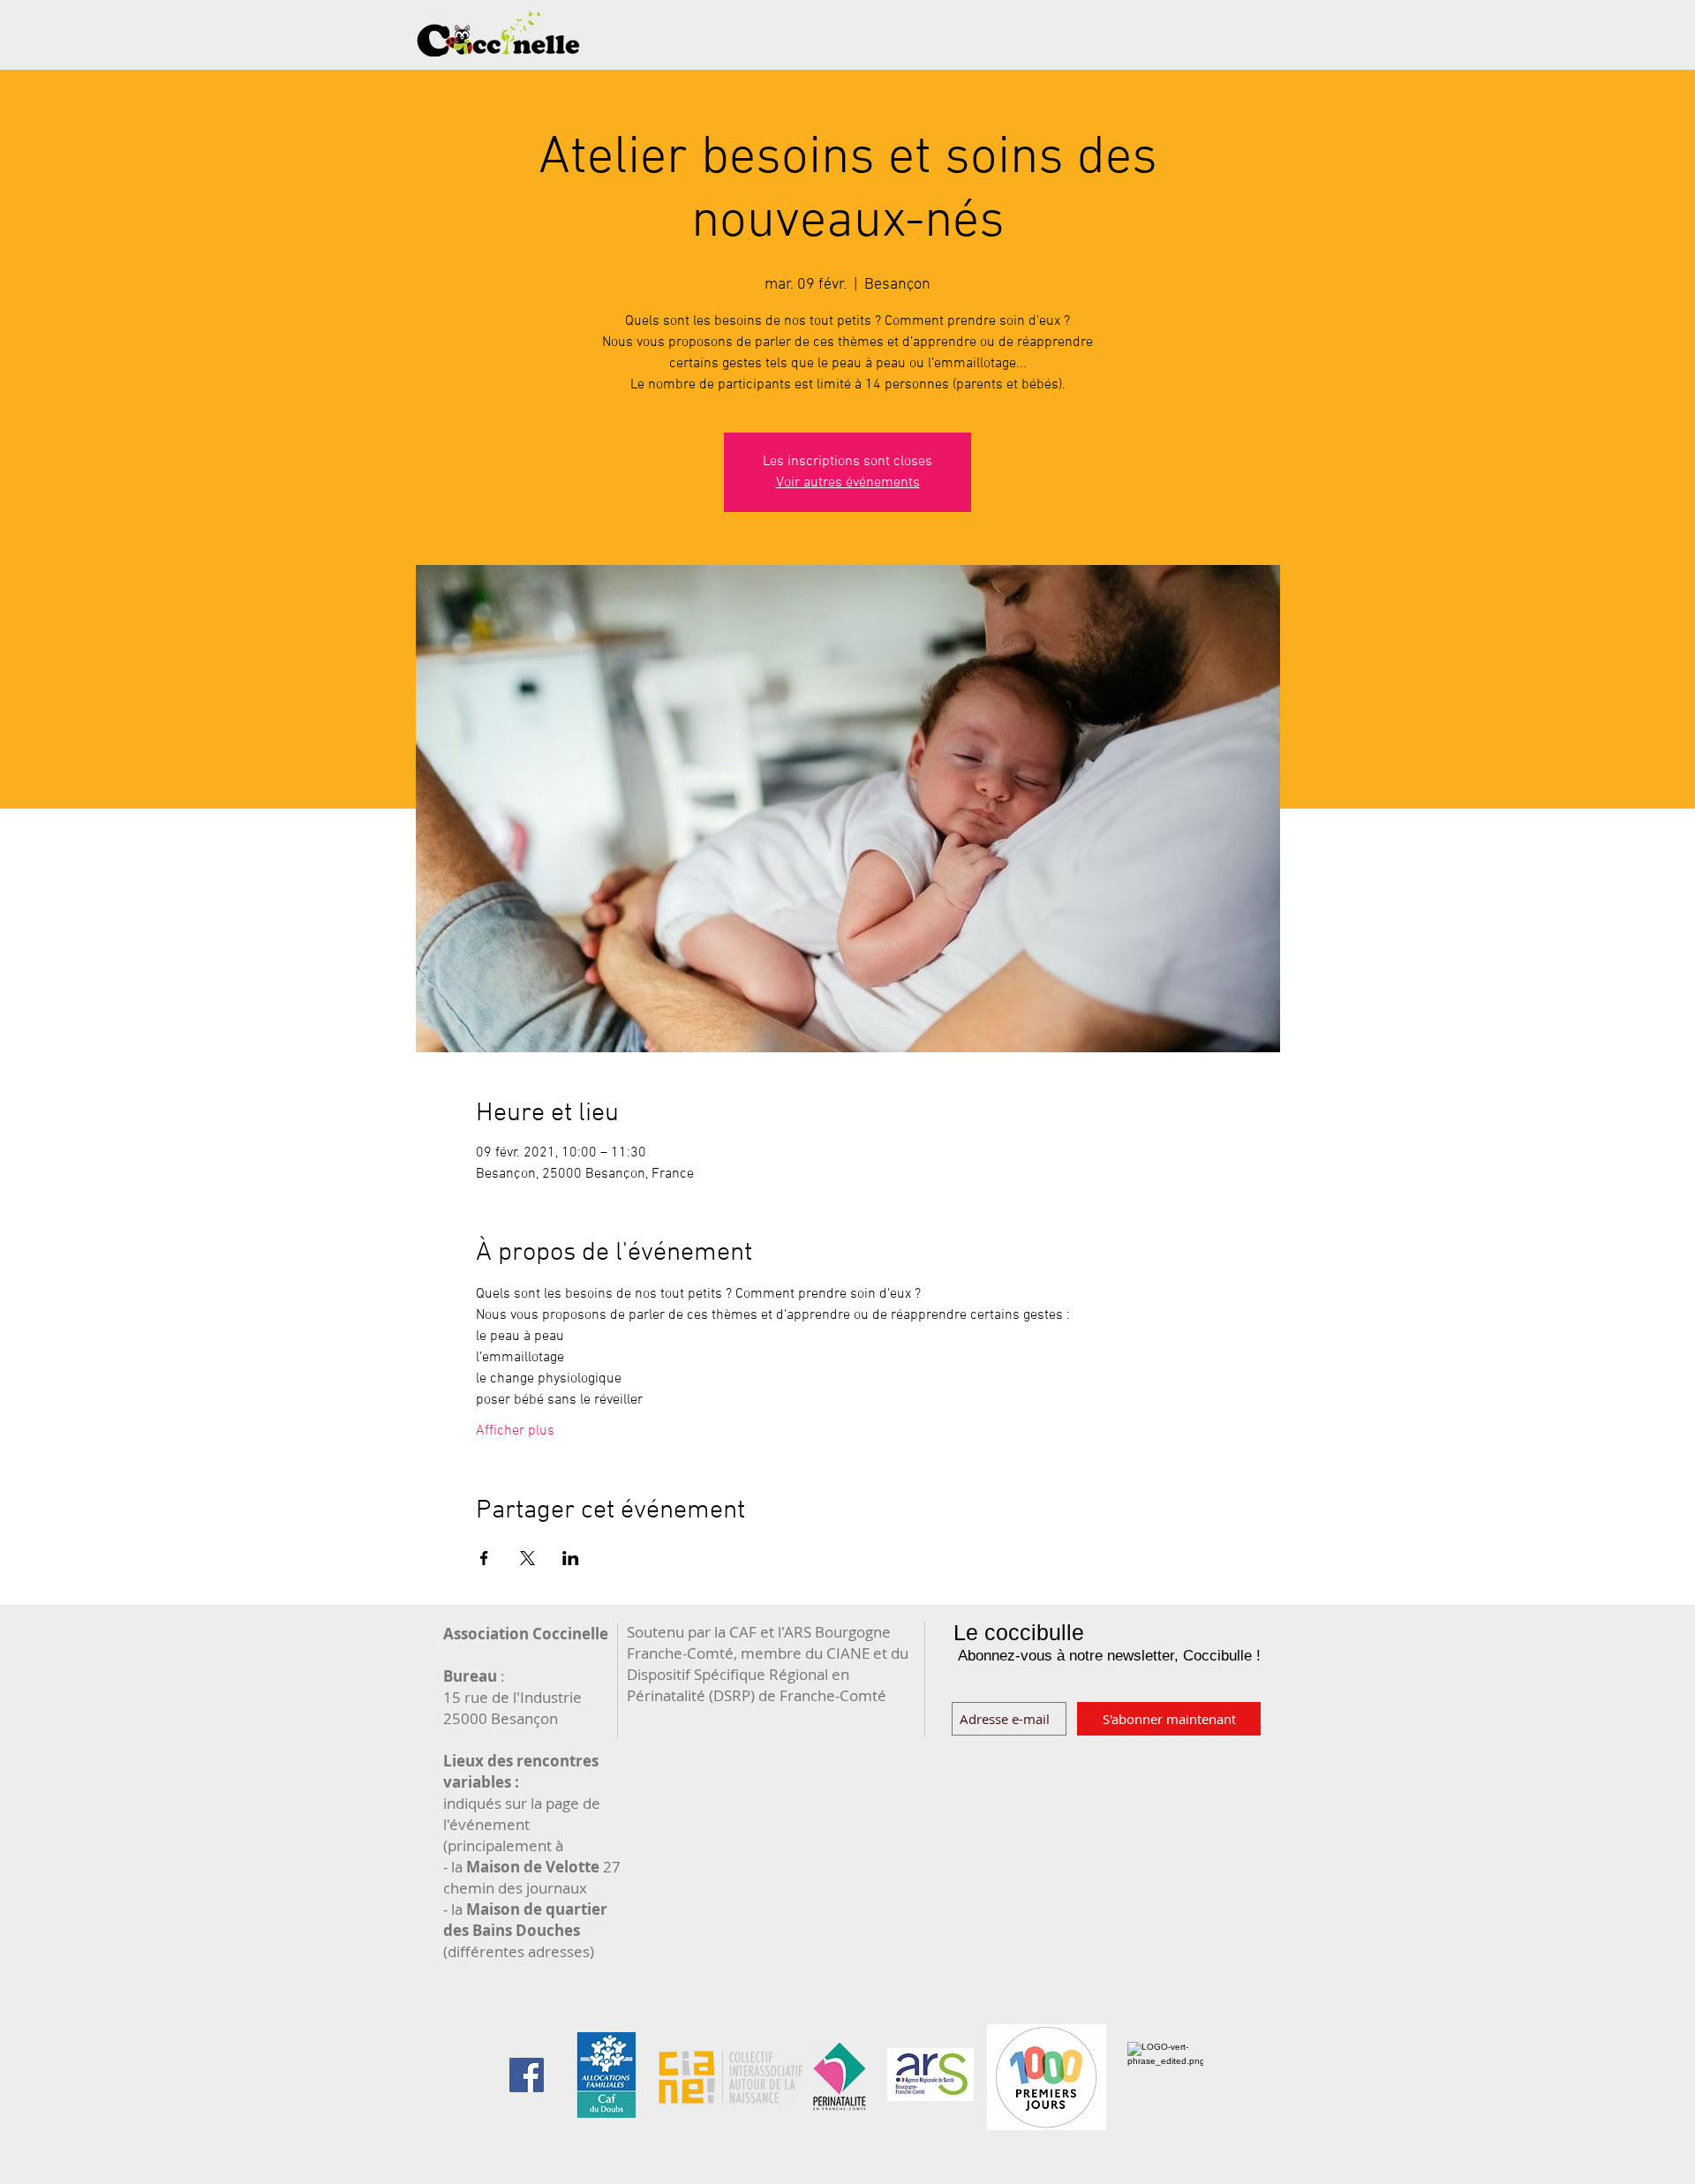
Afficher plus (515, 1431)
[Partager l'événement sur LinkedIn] (571, 1558)
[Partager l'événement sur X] (527, 1558)
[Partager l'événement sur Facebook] (484, 1558)
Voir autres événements (848, 483)
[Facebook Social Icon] (527, 2075)
